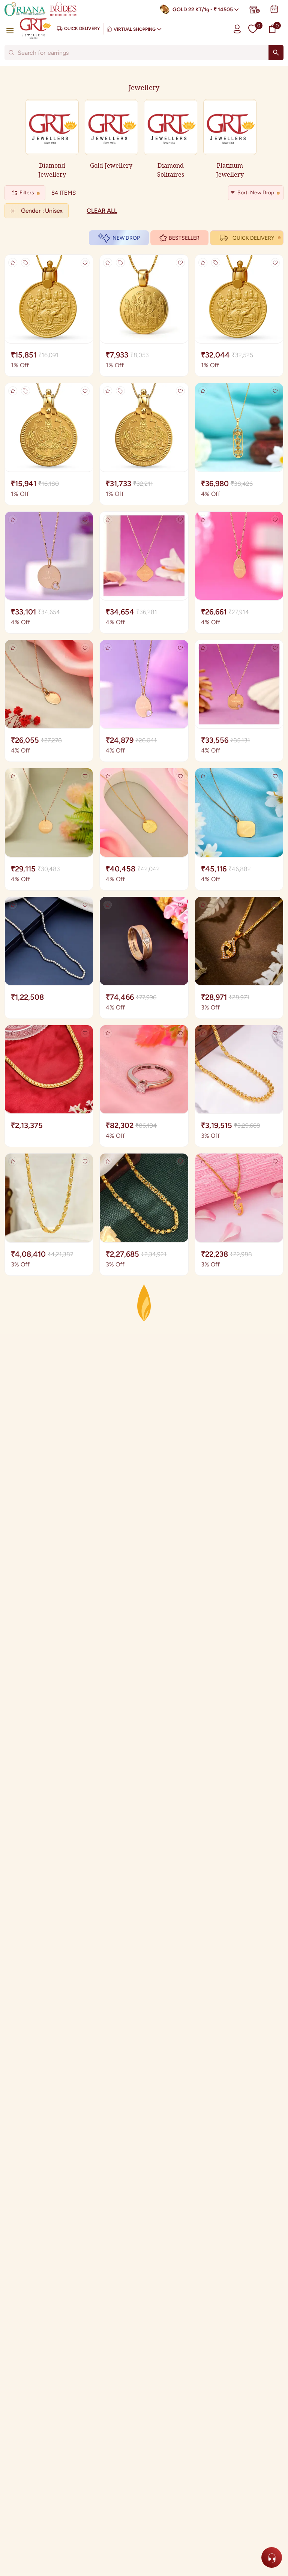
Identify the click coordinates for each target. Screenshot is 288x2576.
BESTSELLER (184, 238)
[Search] (276, 53)
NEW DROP (126, 238)
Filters (27, 193)
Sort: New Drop (256, 193)
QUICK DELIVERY (253, 238)
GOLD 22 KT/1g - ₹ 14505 (203, 10)
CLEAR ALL (102, 211)
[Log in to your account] (237, 29)
